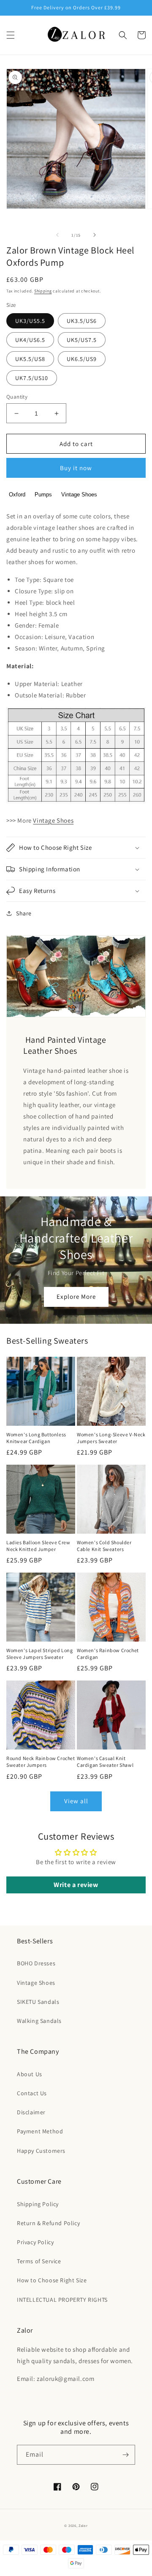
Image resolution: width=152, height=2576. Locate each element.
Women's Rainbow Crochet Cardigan (108, 1654)
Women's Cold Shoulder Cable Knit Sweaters (104, 1546)
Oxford (17, 495)
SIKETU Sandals (38, 2002)
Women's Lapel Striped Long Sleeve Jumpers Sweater (40, 1654)
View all (76, 1801)
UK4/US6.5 (30, 340)
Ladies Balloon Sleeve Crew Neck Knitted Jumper (38, 1546)
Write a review (76, 1885)
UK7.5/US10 (32, 378)
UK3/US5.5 (30, 321)
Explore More (76, 1296)
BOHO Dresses (36, 1963)
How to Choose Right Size (52, 2280)
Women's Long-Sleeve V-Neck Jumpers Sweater (111, 1438)
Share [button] (24, 913)
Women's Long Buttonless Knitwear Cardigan (36, 1438)
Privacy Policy (35, 2242)
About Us (30, 2074)
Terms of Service (39, 2261)
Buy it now (76, 468)
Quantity (17, 397)
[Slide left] (57, 235)
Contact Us (32, 2093)
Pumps (43, 495)
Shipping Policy (38, 2204)
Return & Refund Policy (48, 2223)
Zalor (83, 2525)
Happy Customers (41, 2151)
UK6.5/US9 (82, 359)
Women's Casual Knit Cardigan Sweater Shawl (105, 1762)
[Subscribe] (125, 2455)
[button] (11, 35)
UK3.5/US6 (82, 321)
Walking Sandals (39, 2021)
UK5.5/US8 (30, 359)
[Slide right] (95, 235)
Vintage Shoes (79, 495)
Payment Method (40, 2131)
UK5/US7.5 (82, 340)
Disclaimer (31, 2112)
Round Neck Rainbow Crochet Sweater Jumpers (41, 1762)
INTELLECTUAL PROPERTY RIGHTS (62, 2300)
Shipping (43, 291)
